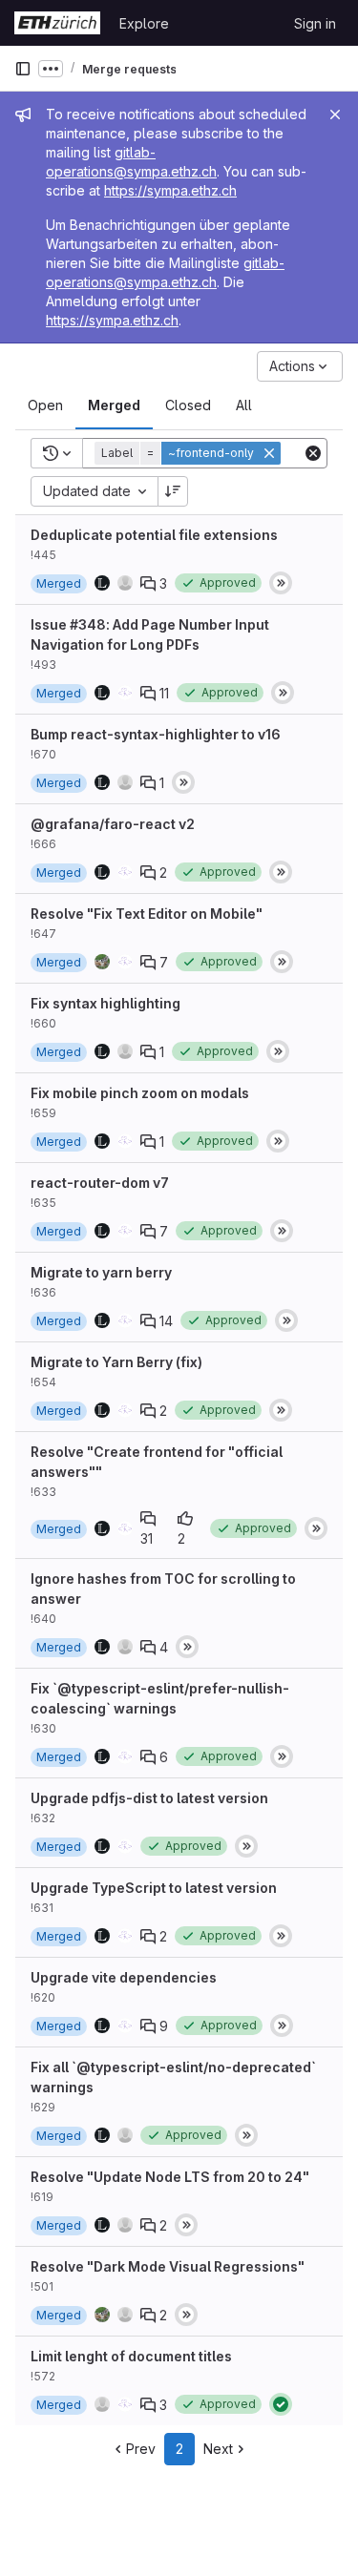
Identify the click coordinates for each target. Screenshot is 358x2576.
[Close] (335, 114)
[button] (190, 453)
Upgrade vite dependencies (124, 1977)
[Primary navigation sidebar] (23, 69)
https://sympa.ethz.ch (170, 190)
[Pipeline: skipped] (281, 583)
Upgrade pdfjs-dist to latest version (149, 1798)
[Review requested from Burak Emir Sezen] (125, 583)
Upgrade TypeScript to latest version (154, 1888)
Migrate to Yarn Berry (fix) (116, 1362)
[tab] (45, 405)
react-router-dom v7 (100, 1183)
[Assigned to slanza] (102, 2404)
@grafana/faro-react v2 (113, 824)
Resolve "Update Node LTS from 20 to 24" (170, 2177)
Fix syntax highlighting (105, 1003)
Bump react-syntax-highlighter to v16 (156, 734)
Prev (141, 2449)
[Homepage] (57, 23)
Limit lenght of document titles (131, 2356)
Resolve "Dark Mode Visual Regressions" (168, 2266)
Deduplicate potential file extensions (154, 535)
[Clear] (313, 453)
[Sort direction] (173, 491)
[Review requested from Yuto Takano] (125, 693)
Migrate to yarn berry (101, 1272)
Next (218, 2449)
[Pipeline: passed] (281, 2404)
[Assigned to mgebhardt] (102, 962)
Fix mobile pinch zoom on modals (140, 1093)
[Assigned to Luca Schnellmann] (102, 583)
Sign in (315, 23)
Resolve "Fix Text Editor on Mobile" (147, 914)
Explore (144, 23)
